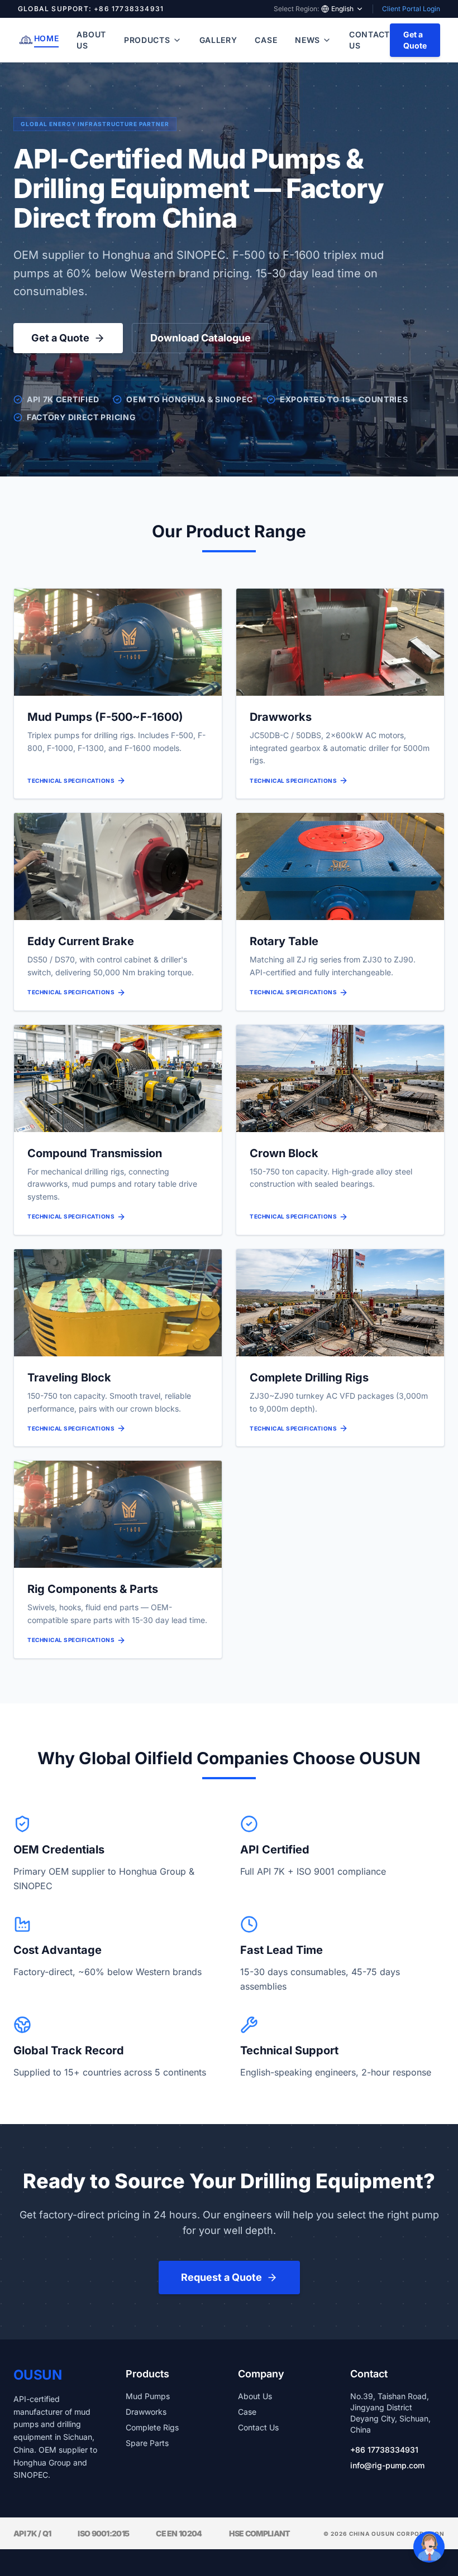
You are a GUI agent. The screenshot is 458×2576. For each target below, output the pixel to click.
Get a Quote (415, 40)
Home (47, 38)
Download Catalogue (201, 338)
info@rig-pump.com (387, 2465)
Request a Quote (221, 2277)
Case (266, 40)
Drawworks (146, 2412)
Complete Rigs (152, 2427)
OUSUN (37, 2375)
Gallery (218, 40)
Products (147, 40)
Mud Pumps (148, 2396)
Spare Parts (147, 2443)
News (307, 40)
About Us (91, 40)
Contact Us (369, 40)
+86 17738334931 (384, 2450)
